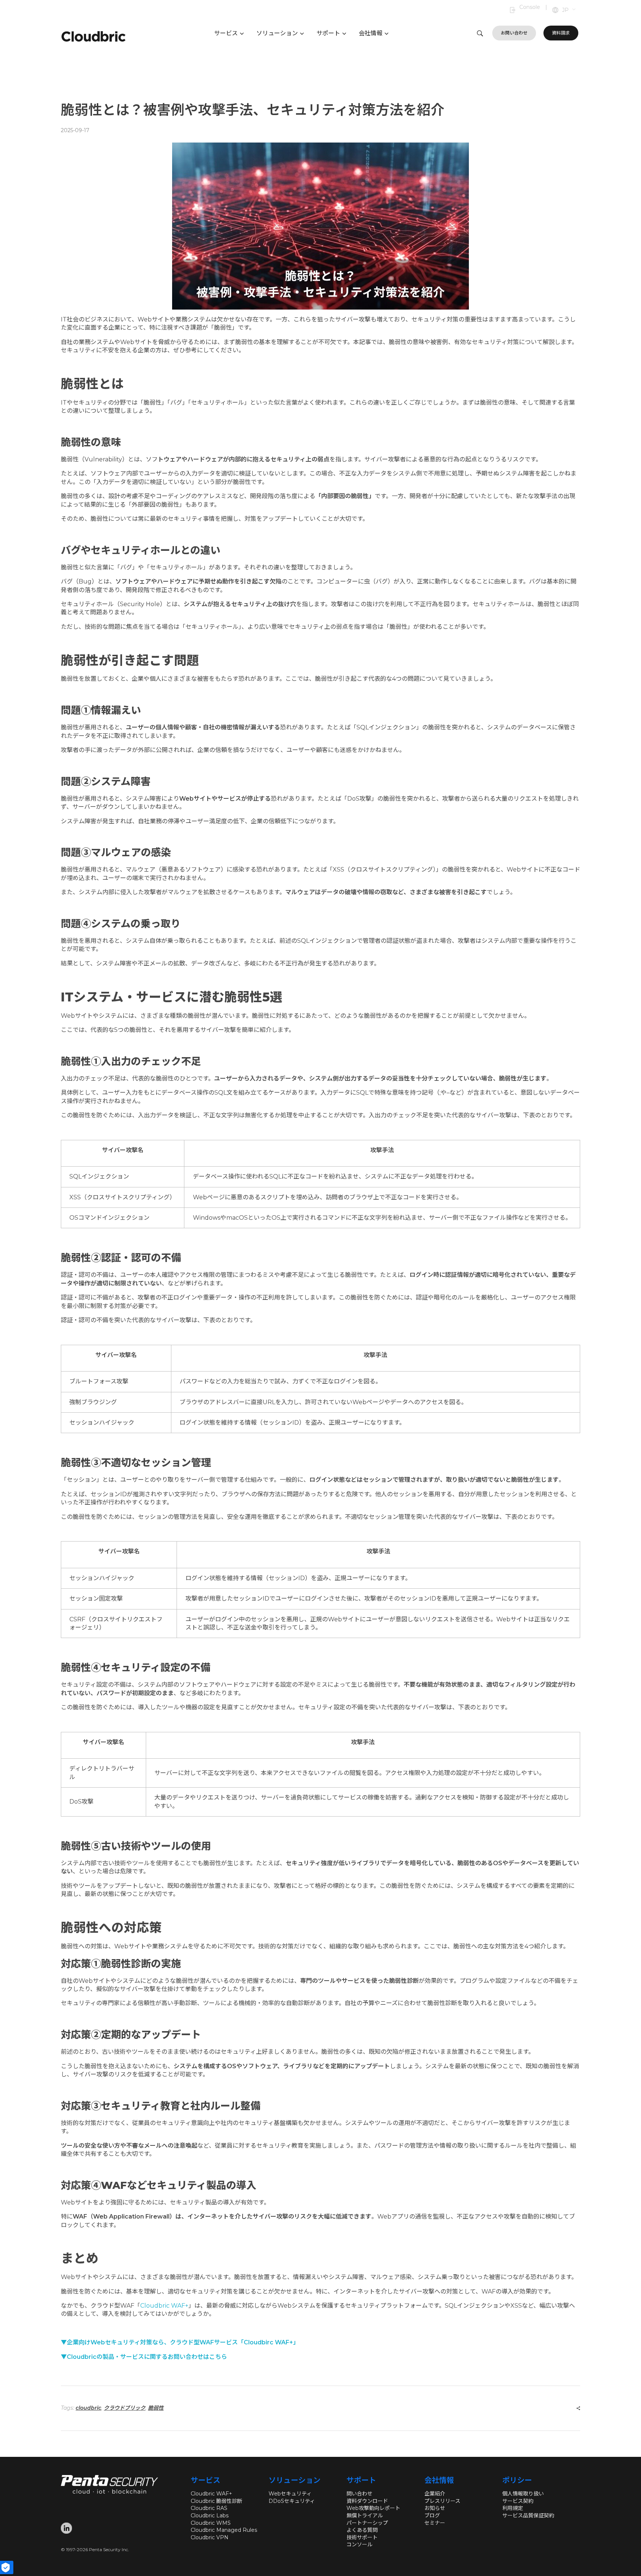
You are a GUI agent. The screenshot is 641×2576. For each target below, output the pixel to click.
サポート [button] (328, 33)
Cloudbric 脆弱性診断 (216, 2501)
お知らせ (435, 2508)
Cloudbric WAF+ (211, 2494)
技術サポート (362, 2537)
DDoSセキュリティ (292, 2501)
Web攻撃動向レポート (373, 2508)
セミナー (435, 2523)
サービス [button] (226, 33)
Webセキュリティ (290, 2494)
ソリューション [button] (277, 33)
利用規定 (513, 2508)
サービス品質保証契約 (528, 2515)
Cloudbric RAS (209, 2508)
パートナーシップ (367, 2523)
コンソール (359, 2544)
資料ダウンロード (367, 2501)
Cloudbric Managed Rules (224, 2530)
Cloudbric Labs (210, 2515)
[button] (569, 10)
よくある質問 (362, 2530)
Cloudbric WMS (211, 2523)
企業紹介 (435, 2494)
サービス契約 (518, 2501)
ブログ (432, 2515)
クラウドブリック (125, 2408)
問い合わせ (359, 2494)
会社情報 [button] (371, 33)
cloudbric (88, 2408)
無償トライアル (365, 2515)
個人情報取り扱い (523, 2494)
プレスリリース (442, 2501)
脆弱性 (156, 2408)
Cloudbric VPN (210, 2537)
